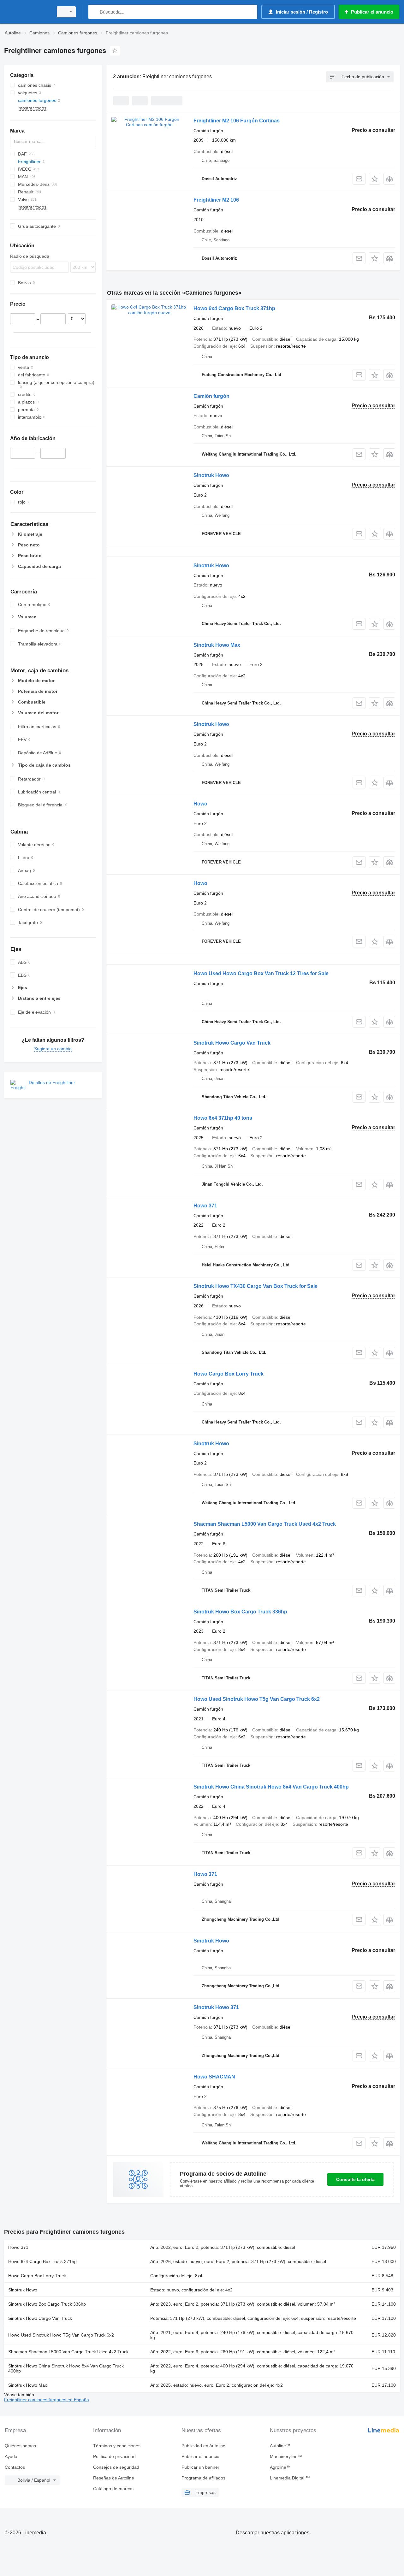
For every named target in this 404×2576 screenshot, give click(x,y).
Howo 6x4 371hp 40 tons (223, 1118)
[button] (374, 179)
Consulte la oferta (355, 2179)
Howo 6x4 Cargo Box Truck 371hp (234, 308)
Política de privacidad (114, 2456)
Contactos (15, 2467)
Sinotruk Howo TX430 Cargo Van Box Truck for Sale (255, 1286)
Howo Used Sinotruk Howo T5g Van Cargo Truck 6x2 (257, 1699)
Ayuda (11, 2456)
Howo (200, 804)
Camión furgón (211, 396)
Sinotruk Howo (211, 475)
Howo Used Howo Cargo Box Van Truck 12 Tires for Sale (261, 973)
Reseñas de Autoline (114, 2478)
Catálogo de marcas (113, 2489)
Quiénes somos (20, 2446)
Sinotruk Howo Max (217, 645)
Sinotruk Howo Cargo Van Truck (232, 1043)
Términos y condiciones (117, 2446)
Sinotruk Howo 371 (216, 2007)
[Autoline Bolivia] (27, 12)
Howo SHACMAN (214, 2077)
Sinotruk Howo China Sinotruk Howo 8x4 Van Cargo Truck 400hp (271, 1787)
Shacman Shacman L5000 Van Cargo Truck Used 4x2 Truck (265, 1524)
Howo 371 (205, 1206)
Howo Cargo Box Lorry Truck (229, 1374)
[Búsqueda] (95, 12)
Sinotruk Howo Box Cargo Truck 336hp (240, 1612)
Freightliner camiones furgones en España (47, 2400)
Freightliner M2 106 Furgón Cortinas (237, 121)
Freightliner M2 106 (216, 200)
